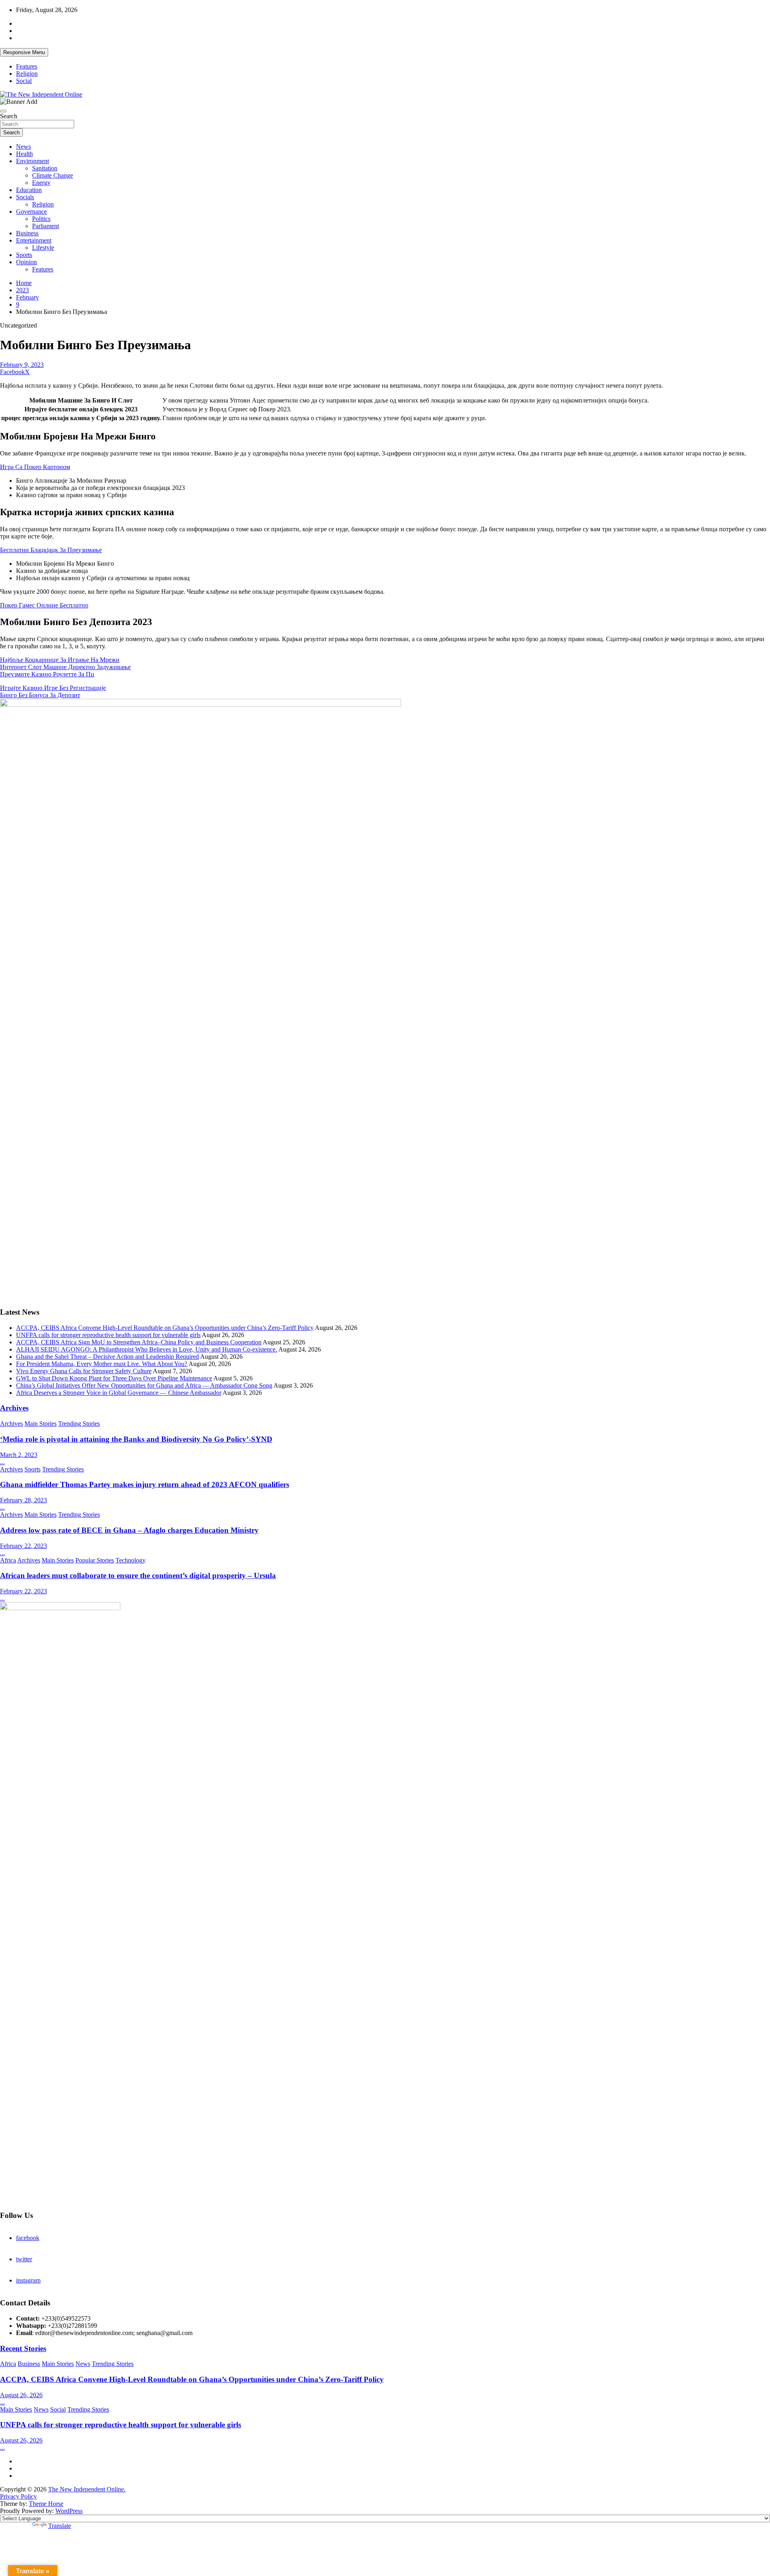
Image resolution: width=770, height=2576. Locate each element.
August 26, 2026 (21, 2395)
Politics (41, 219)
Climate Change (53, 175)
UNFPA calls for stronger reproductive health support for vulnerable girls (108, 1335)
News (23, 147)
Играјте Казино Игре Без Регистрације (53, 688)
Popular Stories (95, 1560)
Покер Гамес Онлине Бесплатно (44, 605)
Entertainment (34, 240)
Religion (27, 74)
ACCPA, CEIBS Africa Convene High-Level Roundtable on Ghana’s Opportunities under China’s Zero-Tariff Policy (165, 1328)
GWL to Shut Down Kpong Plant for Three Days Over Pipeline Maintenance (114, 1378)
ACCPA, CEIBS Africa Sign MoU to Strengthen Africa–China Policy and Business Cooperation (139, 1342)
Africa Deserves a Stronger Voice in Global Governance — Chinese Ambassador (119, 1393)
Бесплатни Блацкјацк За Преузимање (51, 550)
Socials (25, 197)
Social (24, 81)
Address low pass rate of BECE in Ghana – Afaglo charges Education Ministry (129, 1530)
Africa (8, 1560)
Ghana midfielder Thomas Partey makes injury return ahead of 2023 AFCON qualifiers (145, 1484)
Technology (131, 1560)
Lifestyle (43, 248)
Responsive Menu (24, 52)
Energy (41, 183)
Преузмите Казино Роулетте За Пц (47, 674)
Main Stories (41, 1424)
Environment (32, 161)
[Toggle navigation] (3, 111)
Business (27, 233)
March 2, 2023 (19, 1455)
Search (9, 116)
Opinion (26, 262)
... (2, 1462)
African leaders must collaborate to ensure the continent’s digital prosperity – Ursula (138, 1575)
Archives (14, 1408)
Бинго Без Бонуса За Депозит (40, 695)
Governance (31, 211)
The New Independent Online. (87, 2489)
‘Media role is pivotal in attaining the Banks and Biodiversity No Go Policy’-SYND (136, 1439)
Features (27, 66)
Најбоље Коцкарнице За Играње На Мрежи (60, 660)
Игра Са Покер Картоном (35, 467)
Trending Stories (79, 1424)
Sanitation (45, 168)
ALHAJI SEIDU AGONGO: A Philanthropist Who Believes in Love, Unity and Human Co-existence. (147, 1349)
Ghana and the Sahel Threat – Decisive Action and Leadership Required (107, 1357)
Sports (24, 255)
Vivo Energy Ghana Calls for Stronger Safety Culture (84, 1371)
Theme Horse (46, 2504)
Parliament (46, 226)
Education (29, 190)
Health (24, 154)
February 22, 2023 (23, 1546)
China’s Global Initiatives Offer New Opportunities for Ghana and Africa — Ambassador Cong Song (144, 1385)
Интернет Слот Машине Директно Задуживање (65, 667)
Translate (60, 2526)
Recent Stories (23, 2348)
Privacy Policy (18, 2496)
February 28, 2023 (23, 1500)
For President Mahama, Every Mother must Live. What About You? (102, 1364)
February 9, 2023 (22, 365)
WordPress (69, 2511)
